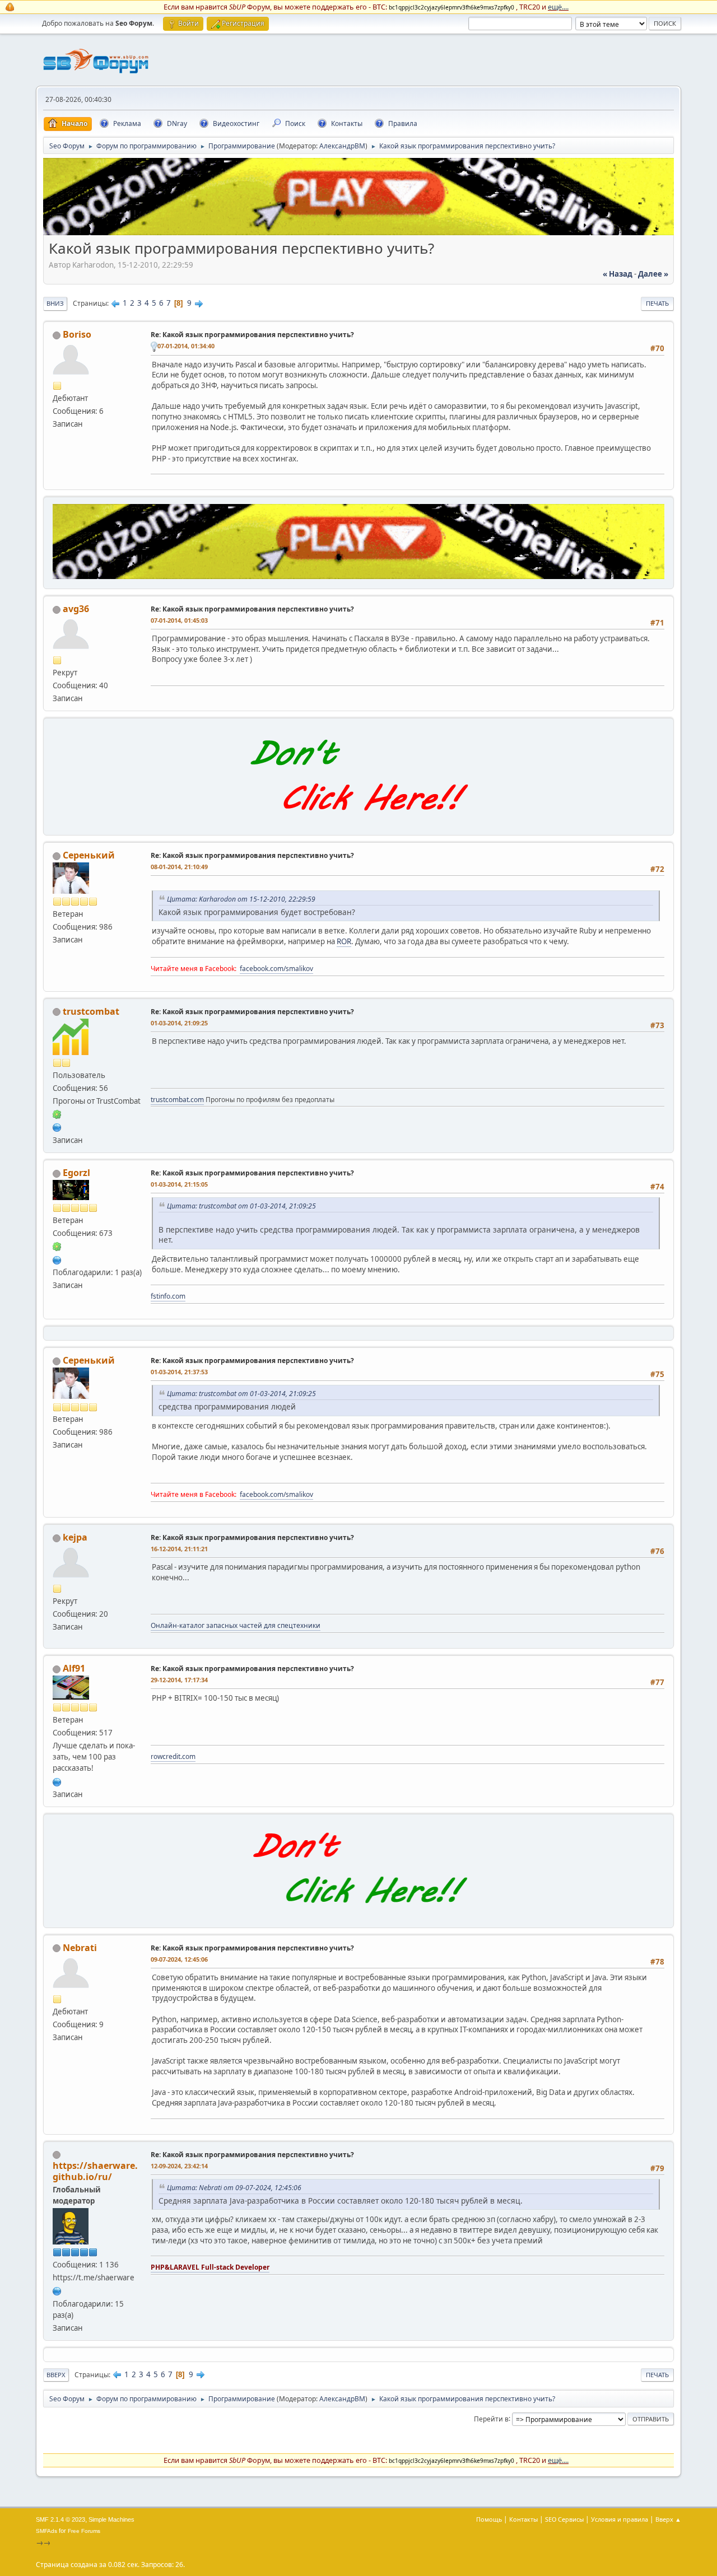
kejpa (75, 1537)
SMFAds (46, 2531)
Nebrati (80, 1948)
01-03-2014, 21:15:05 (179, 1184)
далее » (653, 274)
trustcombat (91, 1011)
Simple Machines (111, 2519)
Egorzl (76, 1173)
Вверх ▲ (668, 2519)
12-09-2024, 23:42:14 (179, 2166)
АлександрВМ (342, 146)
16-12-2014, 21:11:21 (179, 1549)
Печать (657, 303)
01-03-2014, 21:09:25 (179, 1023)
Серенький (89, 855)
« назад (618, 274)
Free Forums (84, 2531)
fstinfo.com (168, 1296)
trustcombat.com (177, 1100)
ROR (344, 941)
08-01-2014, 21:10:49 (179, 867)
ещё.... (558, 7)
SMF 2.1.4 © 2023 (60, 2519)
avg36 (76, 609)
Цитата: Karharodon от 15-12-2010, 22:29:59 (241, 899)
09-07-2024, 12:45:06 (179, 1959)
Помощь (489, 2519)
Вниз (55, 303)
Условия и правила (620, 2519)
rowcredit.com (173, 1756)
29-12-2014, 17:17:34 (179, 1680)
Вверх (56, 2375)
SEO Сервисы (564, 2519)
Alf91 (74, 1668)
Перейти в (491, 2418)
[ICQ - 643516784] (57, 1114)
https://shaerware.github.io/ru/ (95, 2171)
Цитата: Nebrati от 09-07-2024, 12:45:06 (234, 2188)
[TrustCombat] (57, 1127)
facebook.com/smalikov (276, 969)
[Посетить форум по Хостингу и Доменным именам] (358, 823)
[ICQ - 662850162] (57, 1246)
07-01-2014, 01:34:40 (186, 346)
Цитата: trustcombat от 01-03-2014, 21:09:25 (241, 1206)
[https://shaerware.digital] (57, 2290)
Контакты (523, 2519)
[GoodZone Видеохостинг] (358, 232)
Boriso (77, 334)
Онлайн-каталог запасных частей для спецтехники (236, 1625)
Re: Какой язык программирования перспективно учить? (252, 335)
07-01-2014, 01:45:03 (179, 620)
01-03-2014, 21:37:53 (179, 1372)
